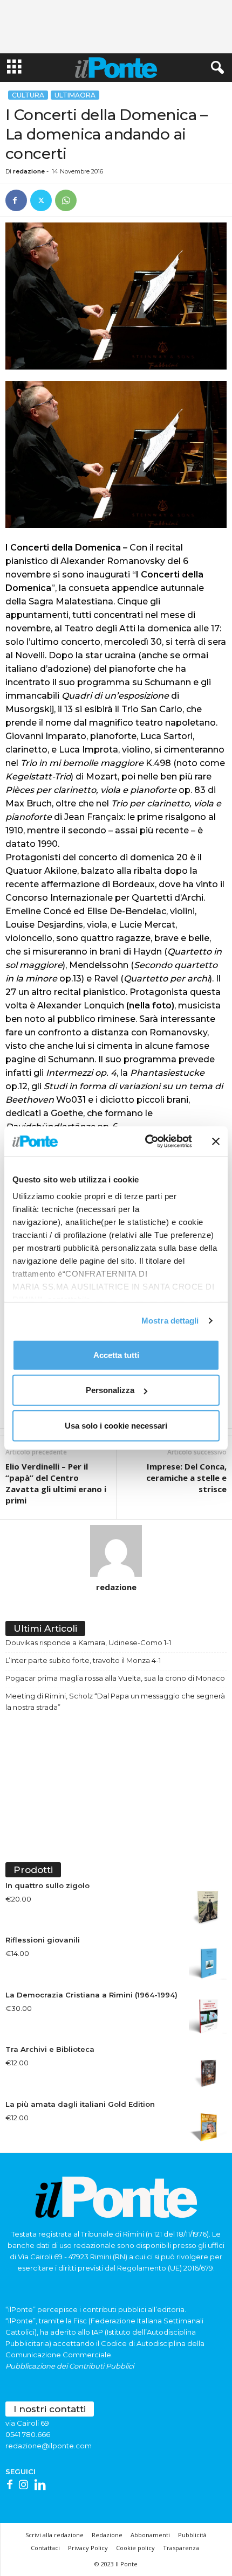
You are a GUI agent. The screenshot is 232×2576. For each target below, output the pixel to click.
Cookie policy (135, 2548)
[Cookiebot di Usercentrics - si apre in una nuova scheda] (146, 1141)
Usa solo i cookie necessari (116, 1425)
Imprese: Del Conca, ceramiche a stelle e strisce (186, 1478)
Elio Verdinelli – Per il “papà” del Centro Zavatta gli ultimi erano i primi (56, 1483)
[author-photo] (116, 1551)
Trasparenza (181, 2548)
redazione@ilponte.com (49, 2446)
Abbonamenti (150, 2535)
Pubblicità (192, 2535)
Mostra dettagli (170, 1321)
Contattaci (45, 2548)
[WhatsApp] (66, 200)
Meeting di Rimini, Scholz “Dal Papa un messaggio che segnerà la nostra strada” (115, 1701)
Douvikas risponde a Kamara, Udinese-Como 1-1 (88, 1642)
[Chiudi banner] (216, 1141)
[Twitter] (41, 200)
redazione (29, 171)
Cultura (28, 95)
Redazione (107, 2535)
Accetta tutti (116, 1355)
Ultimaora (75, 95)
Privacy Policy (88, 2548)
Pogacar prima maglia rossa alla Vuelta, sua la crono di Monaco (115, 1678)
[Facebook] (16, 200)
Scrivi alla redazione (54, 2535)
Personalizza (110, 1390)
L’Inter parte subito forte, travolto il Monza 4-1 (83, 1660)
